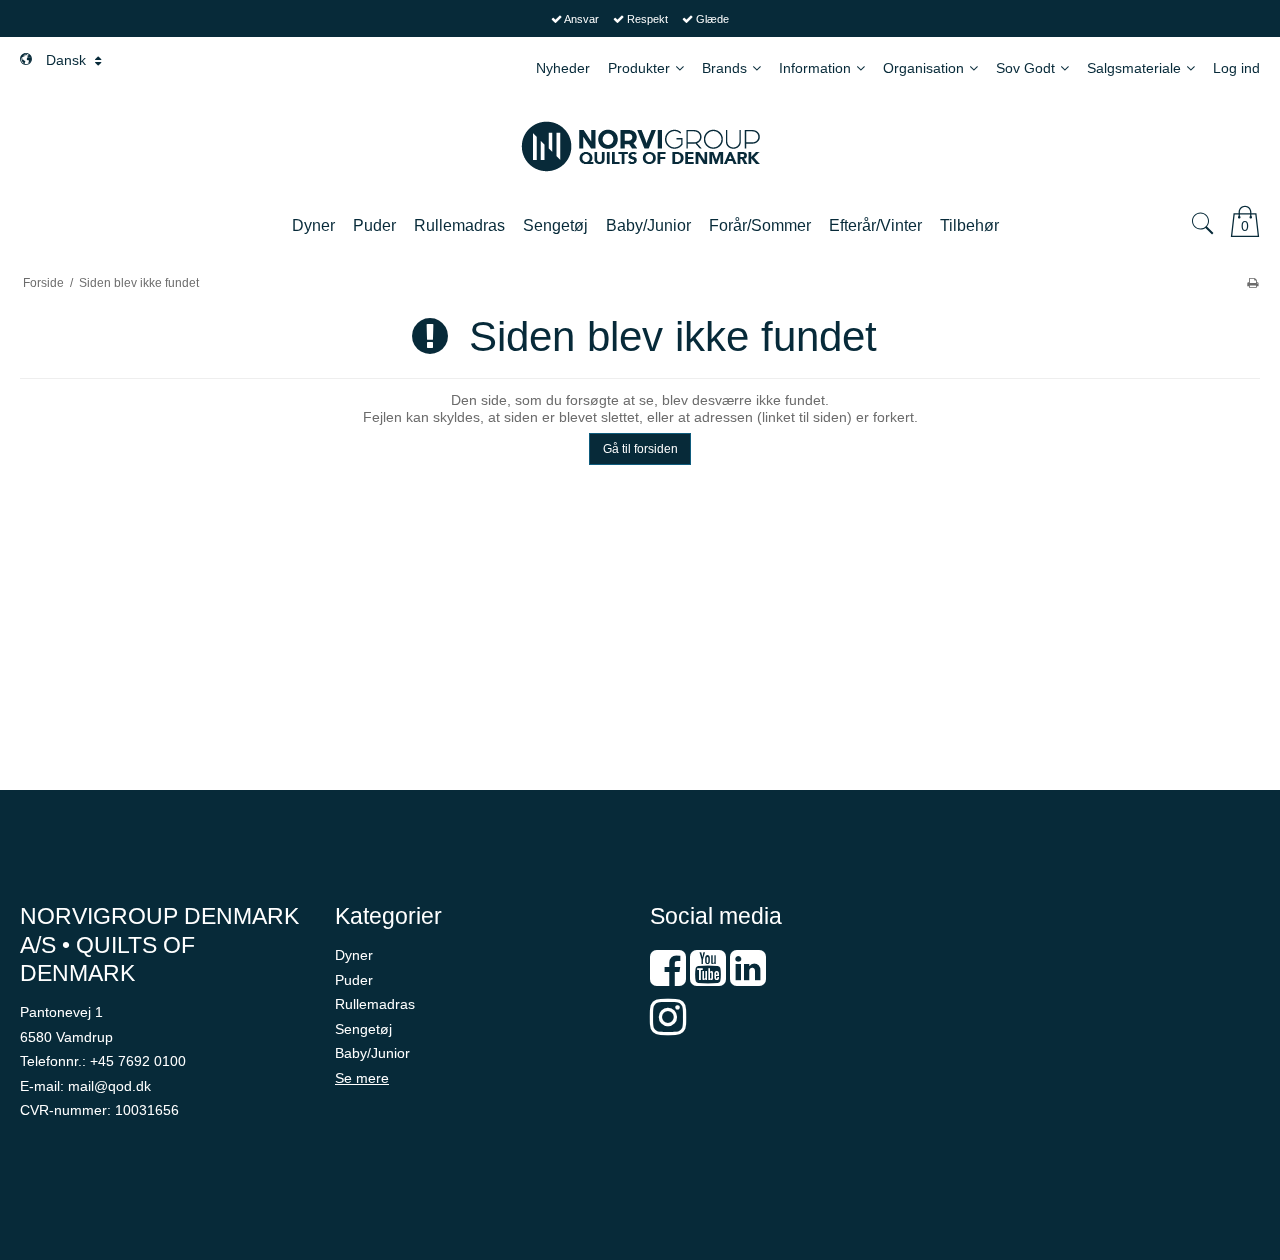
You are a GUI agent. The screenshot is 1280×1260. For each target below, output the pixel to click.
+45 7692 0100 (138, 1061)
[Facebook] (668, 978)
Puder (354, 980)
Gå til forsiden (640, 449)
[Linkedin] (748, 978)
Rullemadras (375, 1004)
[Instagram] (668, 1027)
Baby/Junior (372, 1053)
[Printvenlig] (1252, 283)
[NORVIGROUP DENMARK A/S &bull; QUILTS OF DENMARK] (640, 146)
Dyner (354, 955)
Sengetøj (363, 1029)
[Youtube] (708, 978)
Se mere (362, 1078)
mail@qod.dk (109, 1086)
